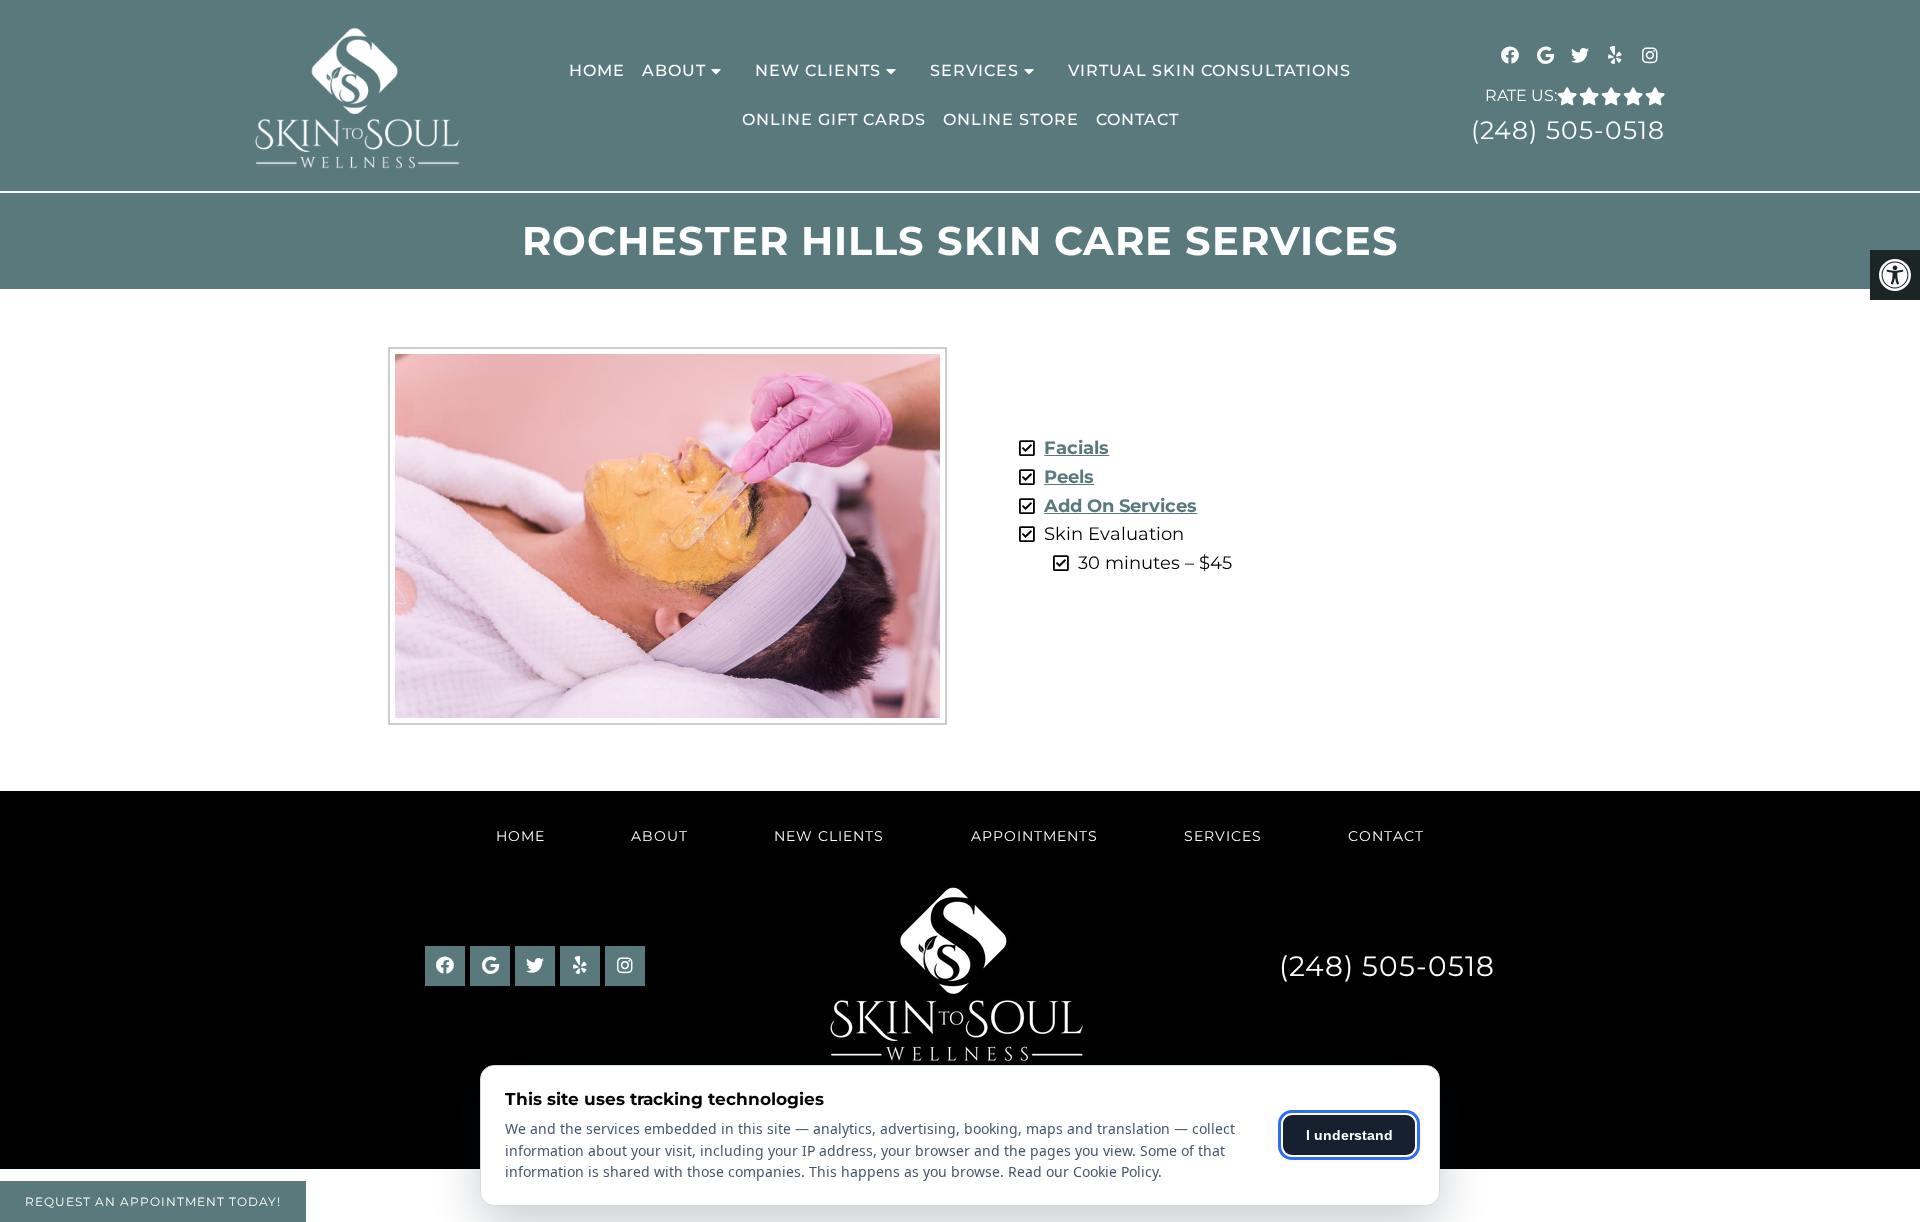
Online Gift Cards (834, 119)
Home (597, 70)
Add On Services (1120, 506)
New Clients (818, 70)
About (674, 70)
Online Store (1011, 119)
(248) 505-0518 (1568, 130)
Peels (1069, 477)
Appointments (1034, 836)
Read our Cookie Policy (1083, 1171)
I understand (1349, 1135)
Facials (1076, 448)
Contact (1137, 119)
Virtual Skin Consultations (1209, 70)
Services (974, 70)
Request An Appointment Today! (153, 1201)
